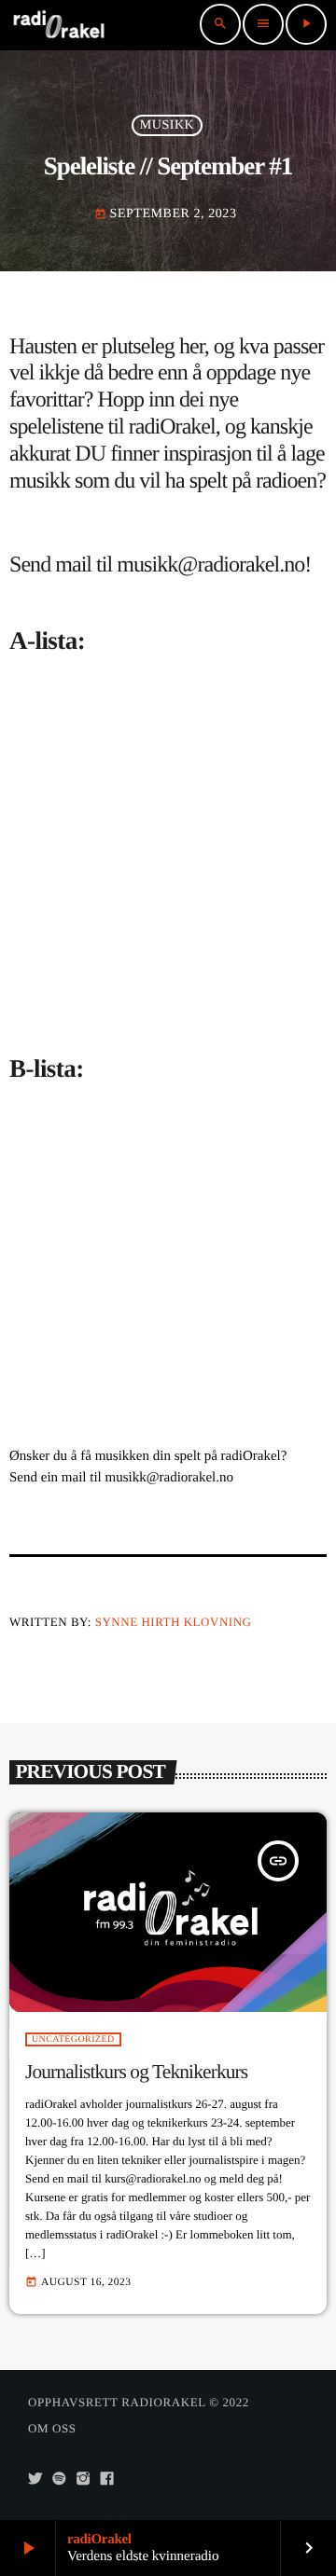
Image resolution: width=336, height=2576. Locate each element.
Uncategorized (73, 2039)
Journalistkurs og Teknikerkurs (136, 2072)
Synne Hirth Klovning (174, 1622)
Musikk (168, 125)
